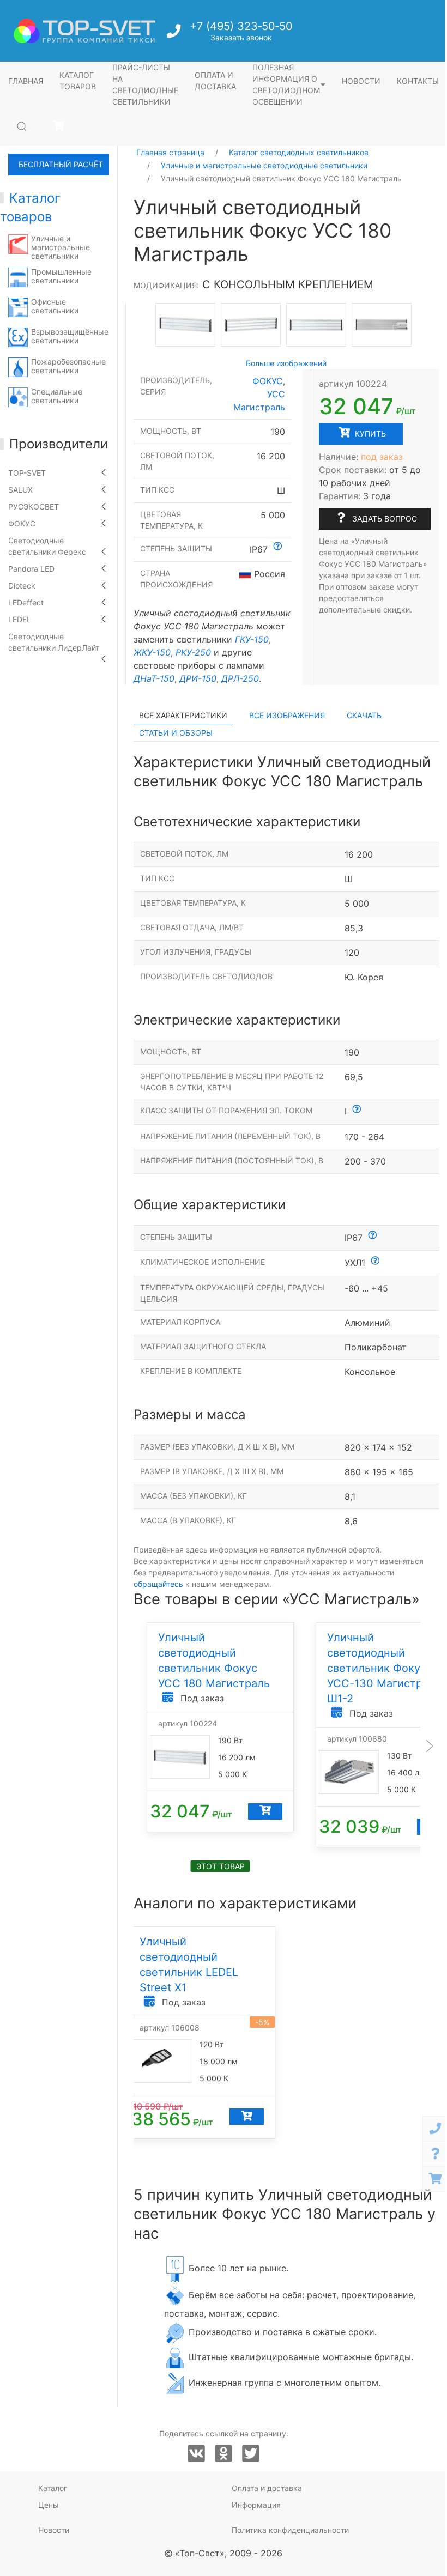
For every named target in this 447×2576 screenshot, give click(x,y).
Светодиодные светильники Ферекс (47, 546)
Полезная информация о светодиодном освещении (286, 84)
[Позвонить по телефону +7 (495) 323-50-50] (175, 34)
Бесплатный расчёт (61, 164)
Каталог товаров (78, 81)
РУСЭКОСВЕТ (34, 507)
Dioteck (22, 586)
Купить (369, 434)
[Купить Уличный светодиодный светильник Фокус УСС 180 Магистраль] (265, 1811)
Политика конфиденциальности (290, 2530)
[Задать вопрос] (435, 2154)
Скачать (364, 715)
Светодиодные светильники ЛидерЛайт (54, 642)
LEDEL (20, 619)
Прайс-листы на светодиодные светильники (145, 84)
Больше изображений (286, 363)
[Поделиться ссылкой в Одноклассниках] (224, 2454)
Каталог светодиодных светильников (299, 152)
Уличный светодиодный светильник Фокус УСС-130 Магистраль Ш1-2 (384, 1668)
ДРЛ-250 (240, 678)
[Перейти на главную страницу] (84, 31)
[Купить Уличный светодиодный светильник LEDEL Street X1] (247, 2117)
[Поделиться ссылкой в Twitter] (251, 2454)
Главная (26, 81)
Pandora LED (31, 569)
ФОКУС (22, 523)
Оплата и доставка (215, 81)
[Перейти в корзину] (59, 126)
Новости (361, 81)
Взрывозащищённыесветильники (70, 336)
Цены (49, 2505)
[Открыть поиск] (22, 126)
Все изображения (287, 715)
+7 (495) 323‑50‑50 (241, 26)
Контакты (418, 81)
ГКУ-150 (252, 639)
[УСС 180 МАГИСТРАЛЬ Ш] (185, 324)
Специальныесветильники (57, 396)
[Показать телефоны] (435, 2129)
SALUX (20, 490)
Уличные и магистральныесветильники (61, 247)
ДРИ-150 (198, 678)
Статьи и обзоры (176, 733)
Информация (256, 2505)
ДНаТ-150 (154, 678)
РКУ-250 (193, 652)
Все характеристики (183, 715)
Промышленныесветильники (61, 276)
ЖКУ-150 (152, 652)
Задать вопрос (383, 519)
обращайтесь (158, 1584)
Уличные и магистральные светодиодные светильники (264, 165)
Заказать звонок (241, 37)
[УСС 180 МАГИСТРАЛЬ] (251, 325)
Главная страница (170, 152)
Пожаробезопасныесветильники (68, 366)
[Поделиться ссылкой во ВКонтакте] (196, 2454)
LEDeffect (26, 602)
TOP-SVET (27, 473)
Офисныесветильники (55, 306)
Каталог (53, 2488)
